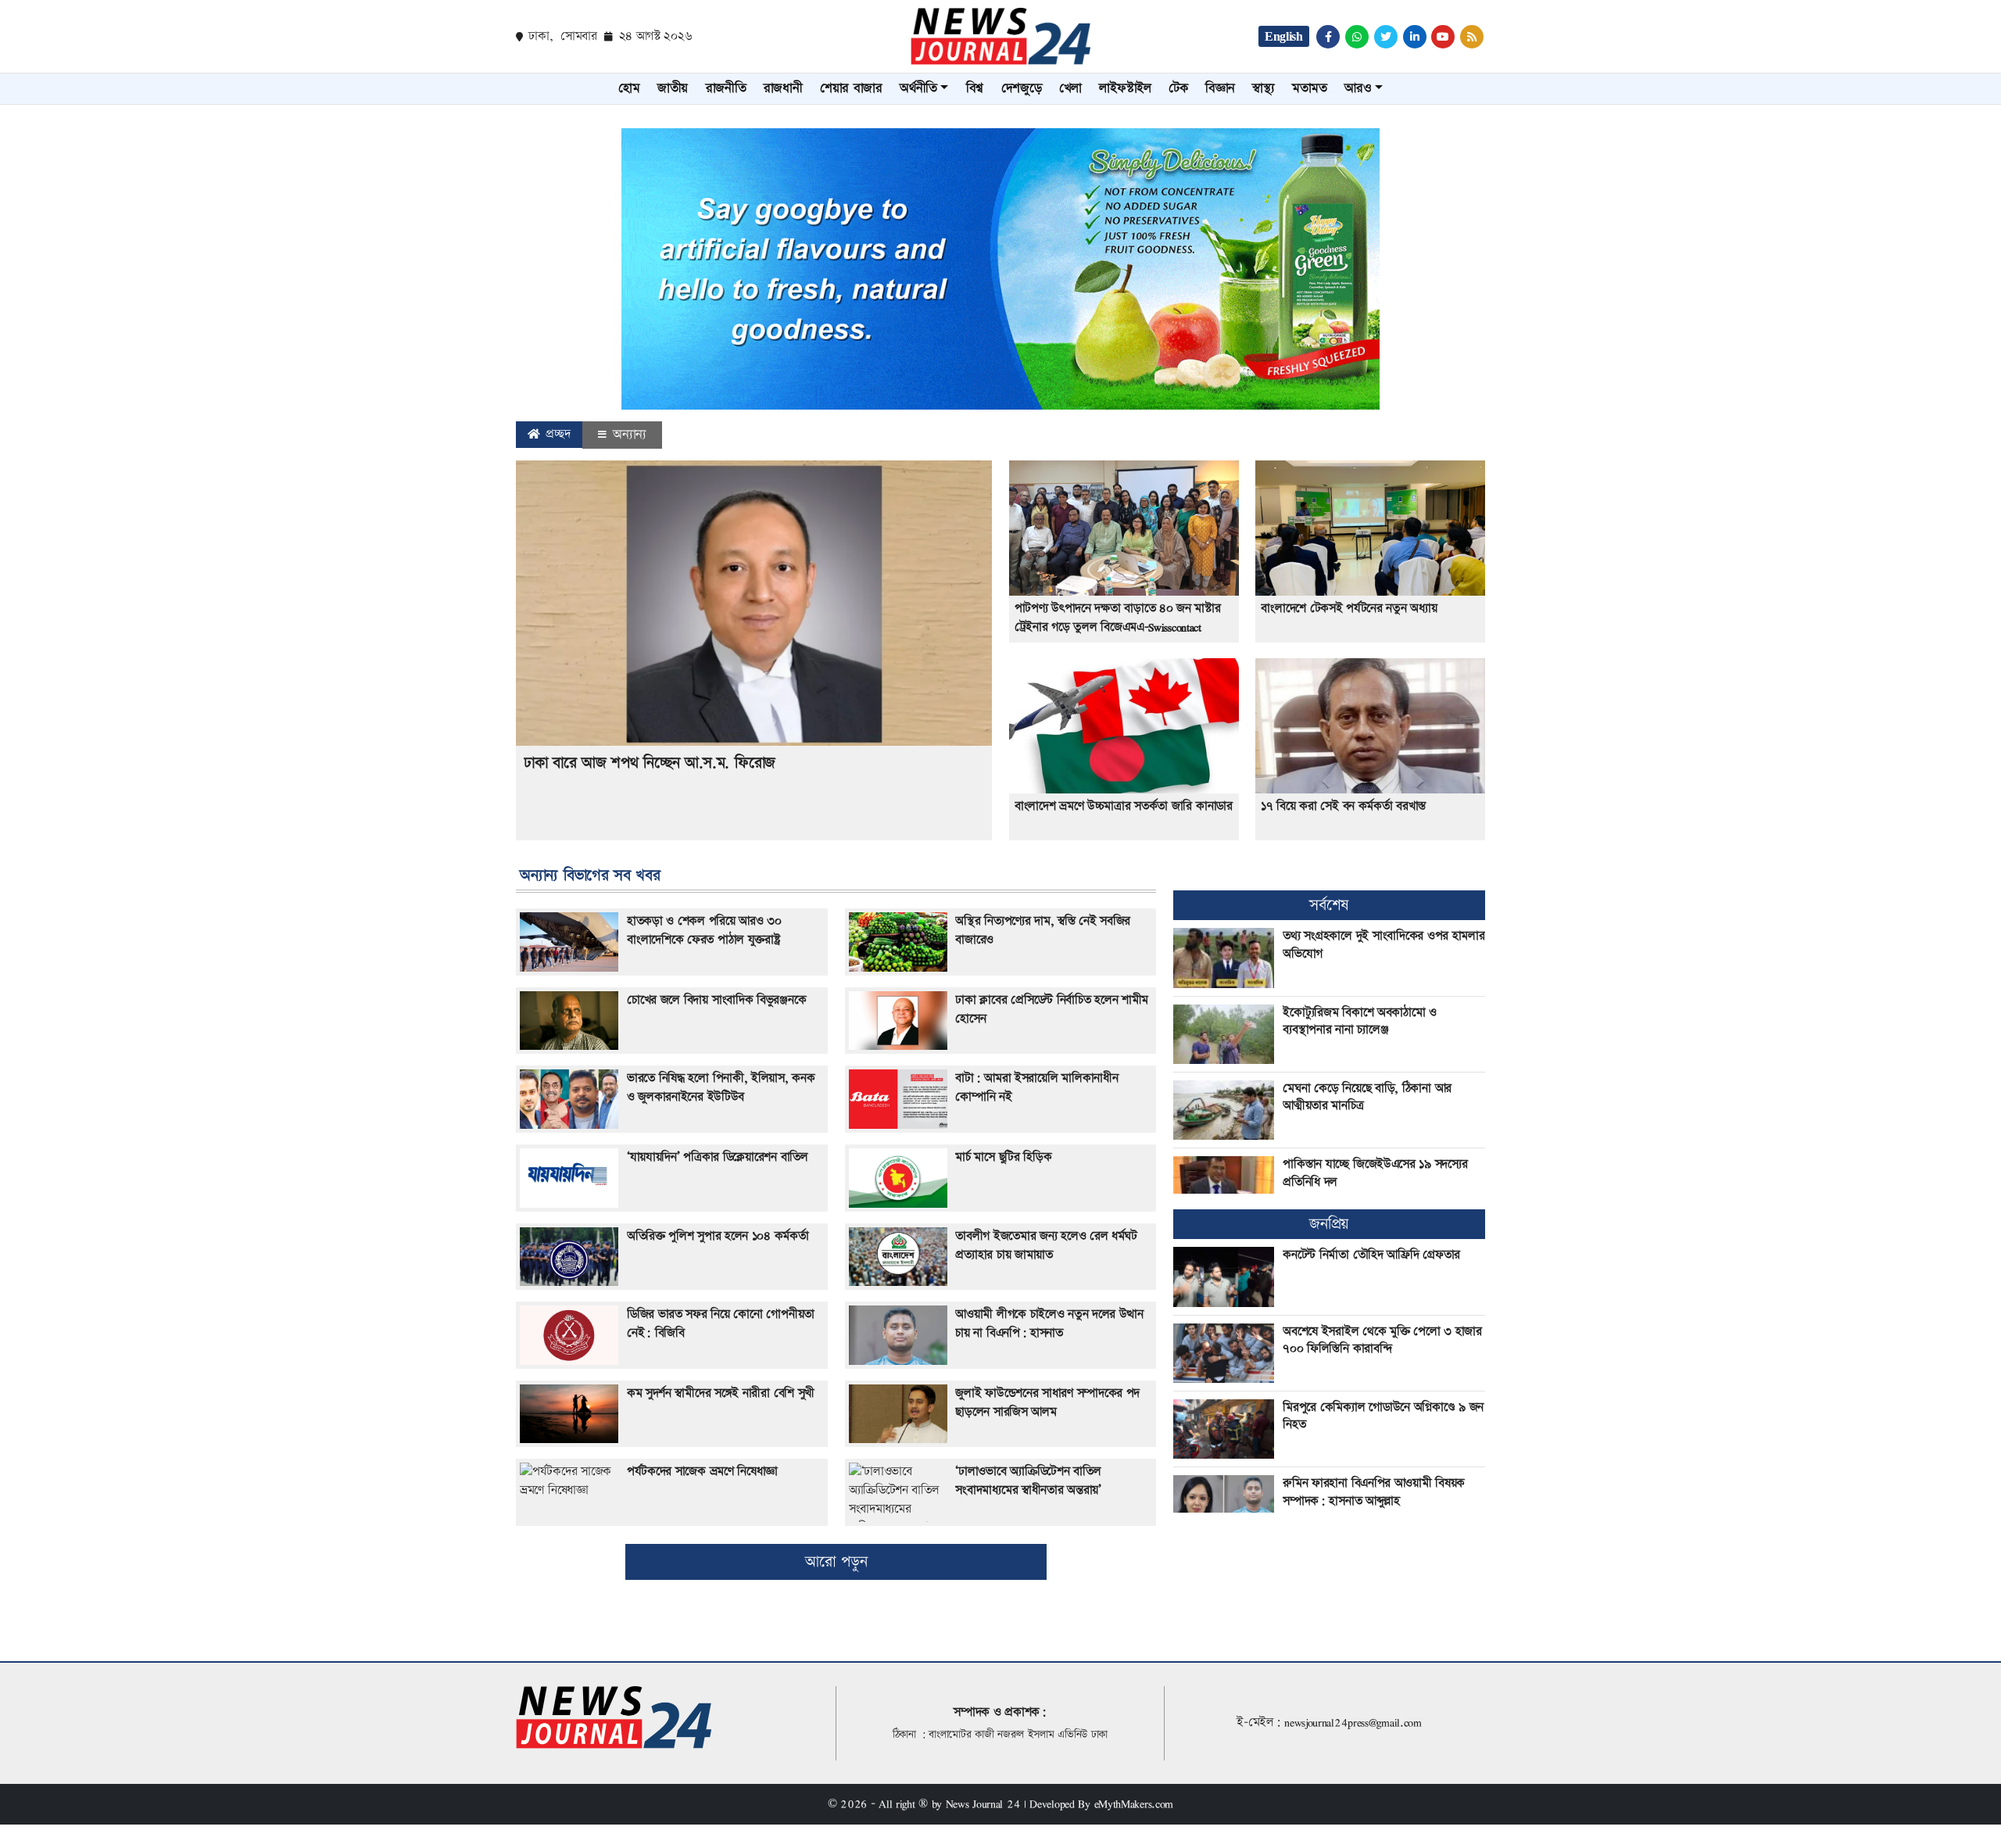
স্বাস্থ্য (1263, 88)
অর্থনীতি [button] (918, 88)
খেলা (1070, 88)
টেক (1178, 88)
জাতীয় (673, 88)
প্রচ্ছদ (557, 434)
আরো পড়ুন (836, 1562)
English (1284, 36)
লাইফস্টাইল (1125, 88)
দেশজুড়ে (1022, 88)
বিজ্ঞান (1220, 88)
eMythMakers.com (1134, 1804)
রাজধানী (783, 88)
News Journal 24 (983, 1804)
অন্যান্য (627, 435)
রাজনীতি (726, 88)
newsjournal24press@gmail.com (1353, 1723)
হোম (629, 88)
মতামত (1310, 88)
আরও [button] (1358, 88)
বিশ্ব (975, 88)
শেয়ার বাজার (851, 88)
